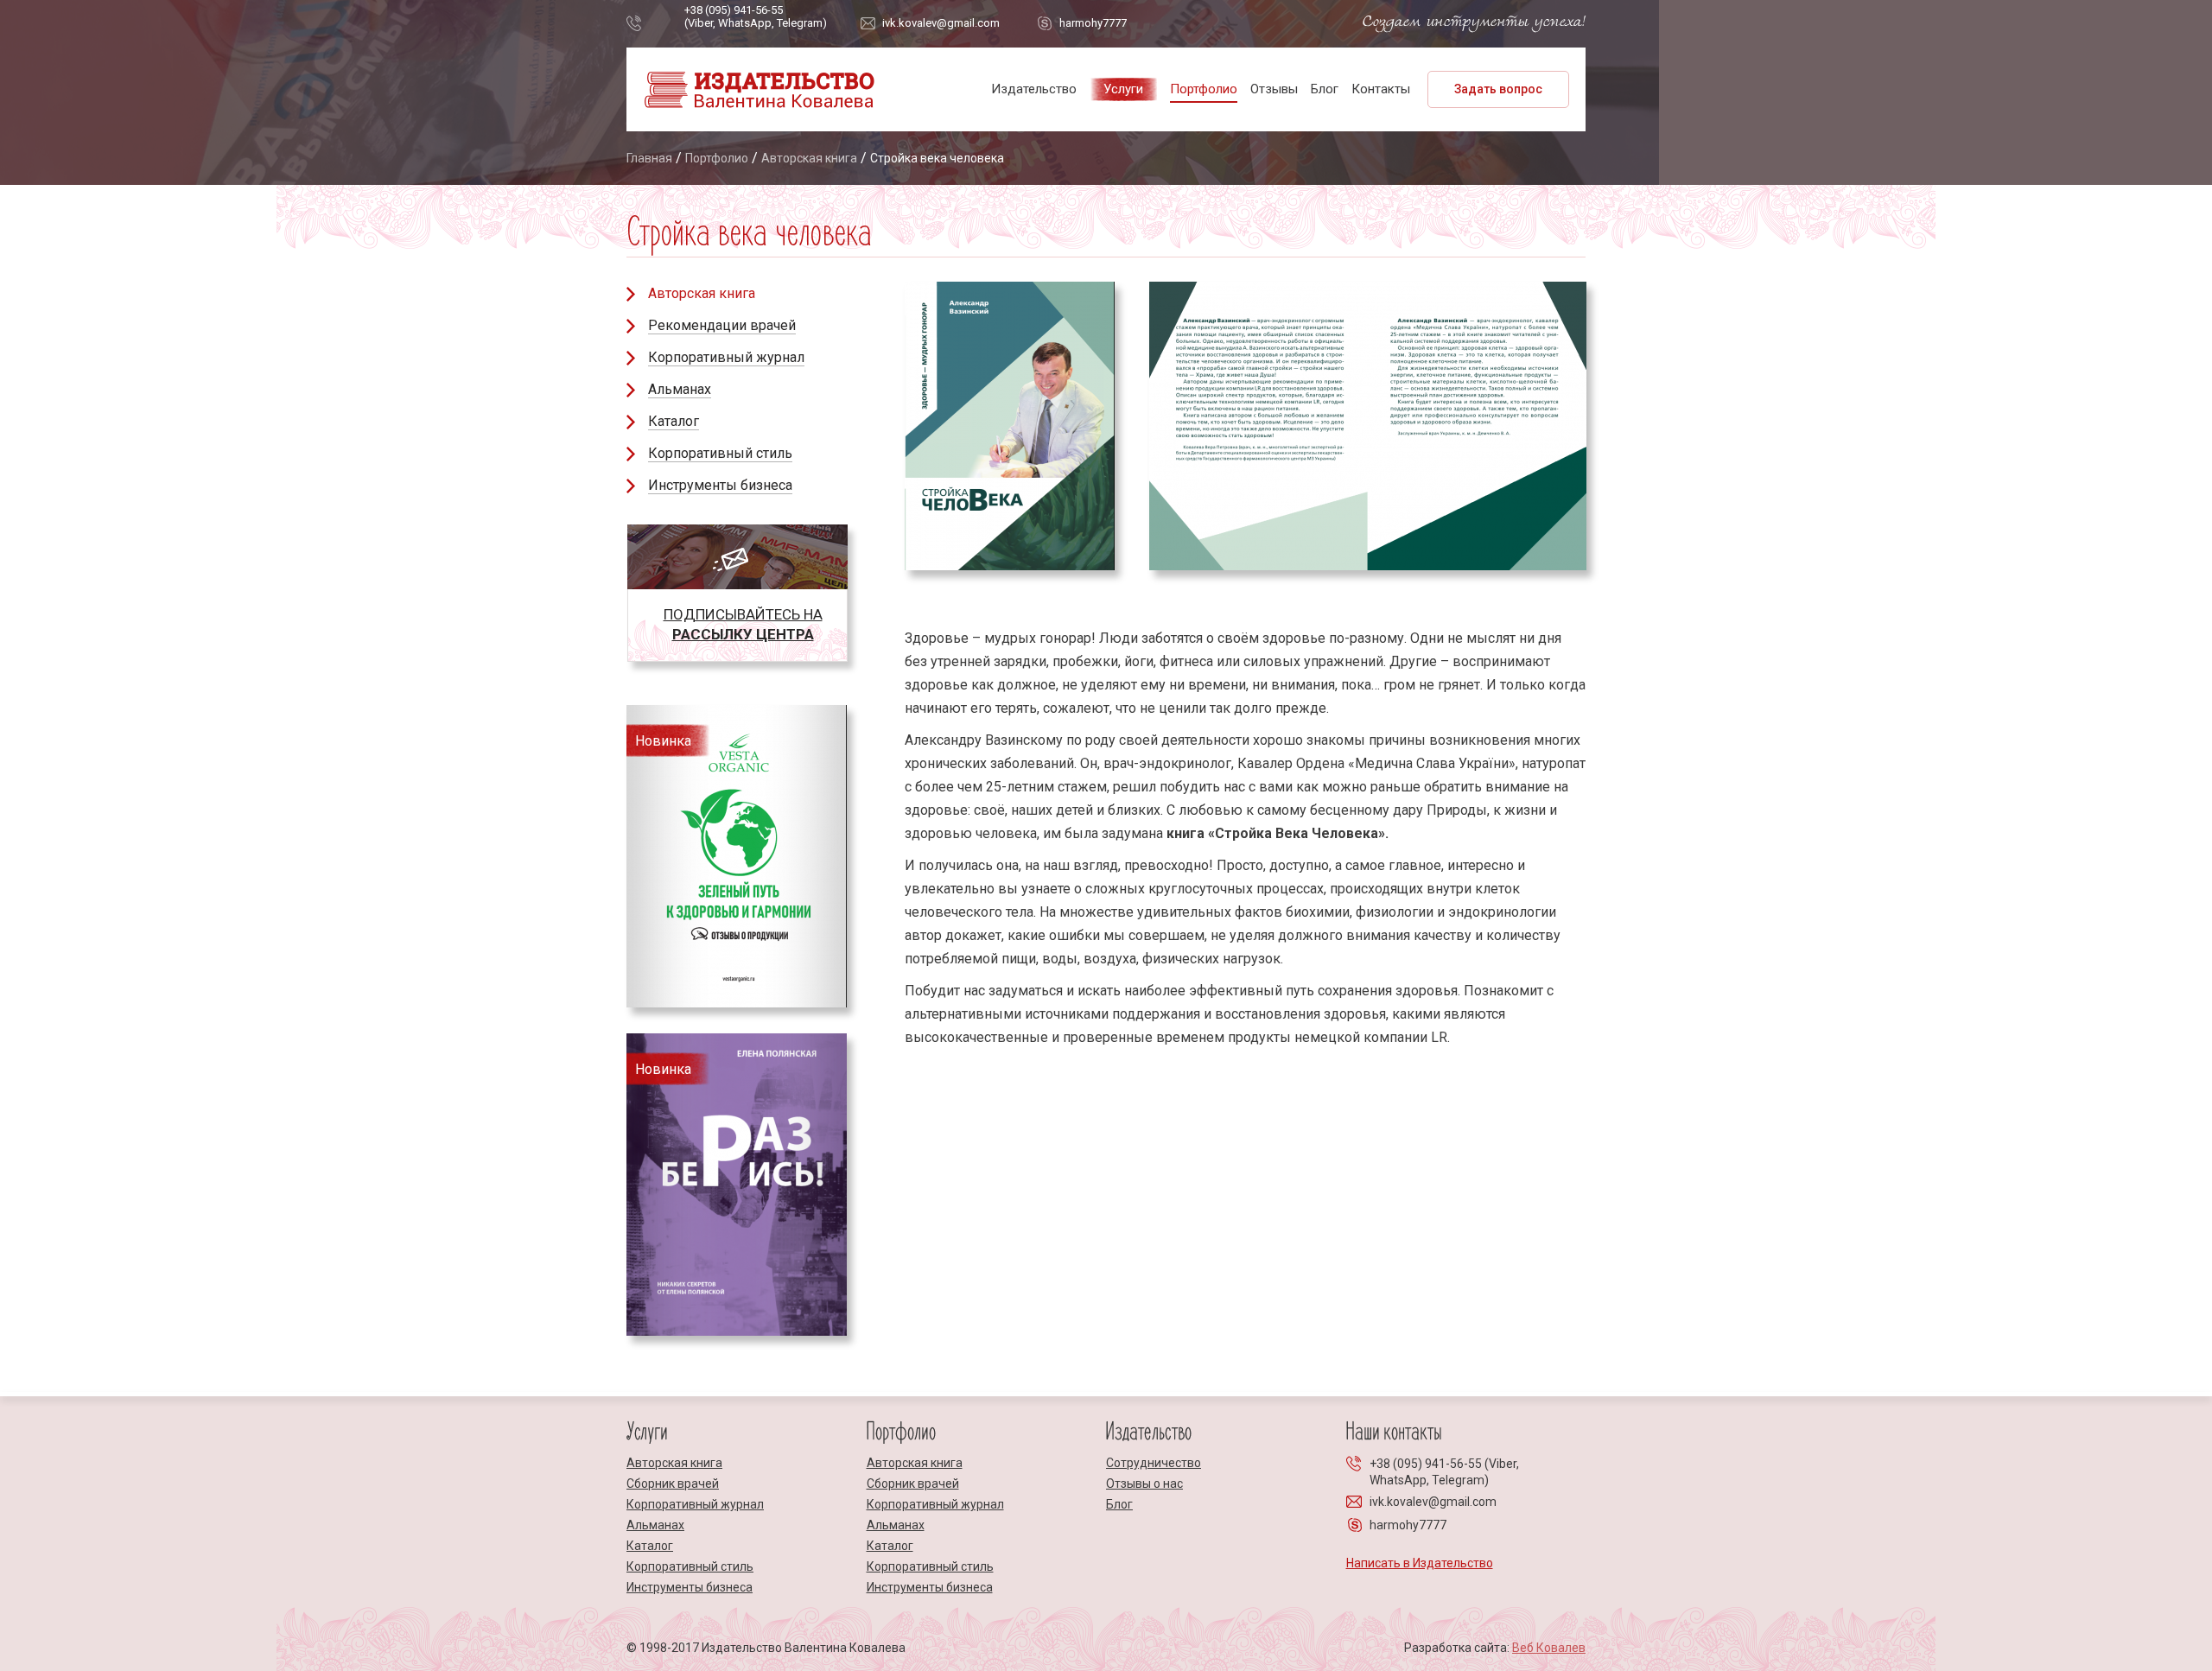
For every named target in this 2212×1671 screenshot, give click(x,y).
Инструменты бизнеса (720, 485)
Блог (1325, 89)
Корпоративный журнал (726, 357)
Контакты (1381, 89)
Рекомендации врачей (722, 325)
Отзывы (1274, 89)
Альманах (680, 389)
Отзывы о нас (1144, 1484)
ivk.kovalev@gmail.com (941, 23)
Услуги (1123, 89)
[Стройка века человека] (1368, 426)
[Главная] (759, 107)
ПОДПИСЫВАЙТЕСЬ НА (743, 624)
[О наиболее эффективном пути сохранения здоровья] (1010, 426)
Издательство (1034, 89)
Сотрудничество (1154, 1463)
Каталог (674, 421)
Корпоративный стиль (720, 453)
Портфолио (1204, 89)
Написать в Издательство (1420, 1563)
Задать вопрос (1498, 89)
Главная (649, 158)
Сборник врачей (673, 1484)
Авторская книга (809, 158)
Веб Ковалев (1549, 1648)
